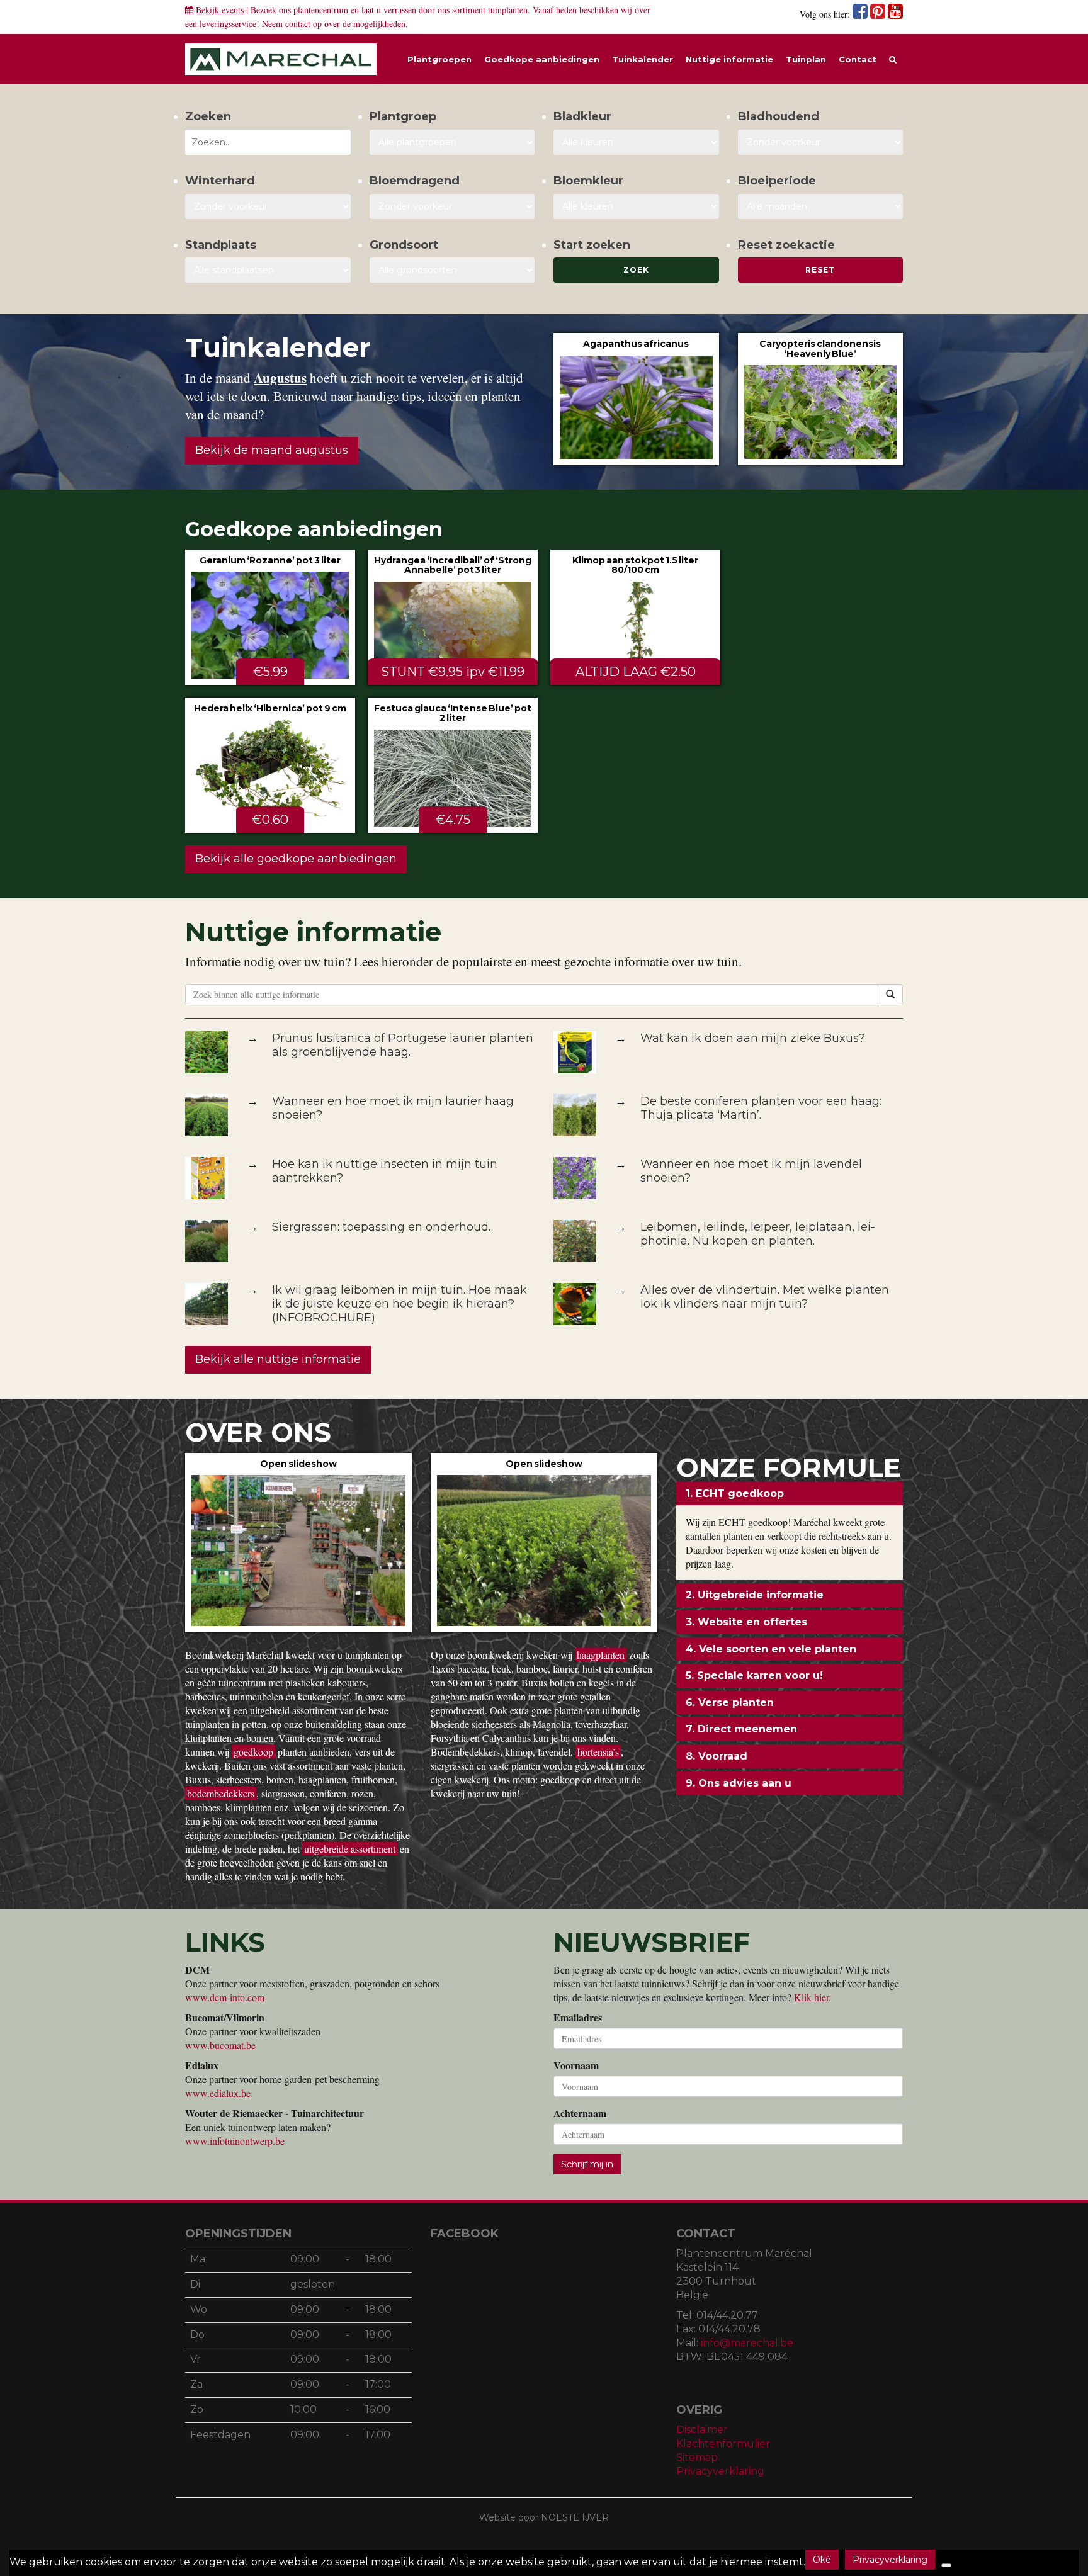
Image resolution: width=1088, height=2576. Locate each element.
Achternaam (580, 2113)
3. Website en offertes (746, 1622)
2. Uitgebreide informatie (755, 1595)
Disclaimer (702, 2430)
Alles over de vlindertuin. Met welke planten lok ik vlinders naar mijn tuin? (765, 1297)
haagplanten (601, 1655)
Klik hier (811, 1997)
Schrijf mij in (587, 2164)
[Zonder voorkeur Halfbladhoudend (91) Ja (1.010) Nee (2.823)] (821, 142)
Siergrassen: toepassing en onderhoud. (381, 1227)
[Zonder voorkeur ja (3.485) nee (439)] (452, 206)
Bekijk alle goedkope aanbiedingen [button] (296, 859)
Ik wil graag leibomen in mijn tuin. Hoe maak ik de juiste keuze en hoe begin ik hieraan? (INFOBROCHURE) (399, 1304)
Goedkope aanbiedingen (542, 59)
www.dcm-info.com (225, 1997)
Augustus (280, 378)
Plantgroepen (439, 59)
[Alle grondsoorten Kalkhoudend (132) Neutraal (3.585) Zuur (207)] (452, 270)
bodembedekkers (221, 1793)
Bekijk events (220, 10)
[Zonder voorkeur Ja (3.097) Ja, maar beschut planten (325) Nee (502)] (268, 206)
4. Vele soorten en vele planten (771, 1649)
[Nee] (946, 2565)
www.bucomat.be (220, 2045)
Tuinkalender (643, 59)
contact (298, 24)
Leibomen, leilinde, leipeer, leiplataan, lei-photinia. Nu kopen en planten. (758, 1234)
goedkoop (253, 1752)
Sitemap (697, 2457)
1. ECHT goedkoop (735, 1494)
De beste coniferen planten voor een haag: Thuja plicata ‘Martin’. (761, 1108)
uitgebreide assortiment (350, 1849)
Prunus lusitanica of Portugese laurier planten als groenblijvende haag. (403, 1045)
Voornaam (576, 2065)
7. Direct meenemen (741, 1729)
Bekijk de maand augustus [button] (272, 450)
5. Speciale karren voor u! (754, 1675)
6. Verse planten (730, 1703)
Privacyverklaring (720, 2471)
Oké (822, 2560)
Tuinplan (806, 59)
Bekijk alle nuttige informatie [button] (278, 1359)
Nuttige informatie (729, 59)
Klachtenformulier (723, 2443)
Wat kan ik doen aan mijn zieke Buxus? (753, 1038)
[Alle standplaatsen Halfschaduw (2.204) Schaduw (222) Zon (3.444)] (268, 270)
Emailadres (578, 2018)
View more (636, 399)
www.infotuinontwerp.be (235, 2141)
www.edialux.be (218, 2093)
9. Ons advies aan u (739, 1783)
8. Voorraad (717, 1756)
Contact (858, 59)
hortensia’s (598, 1752)
